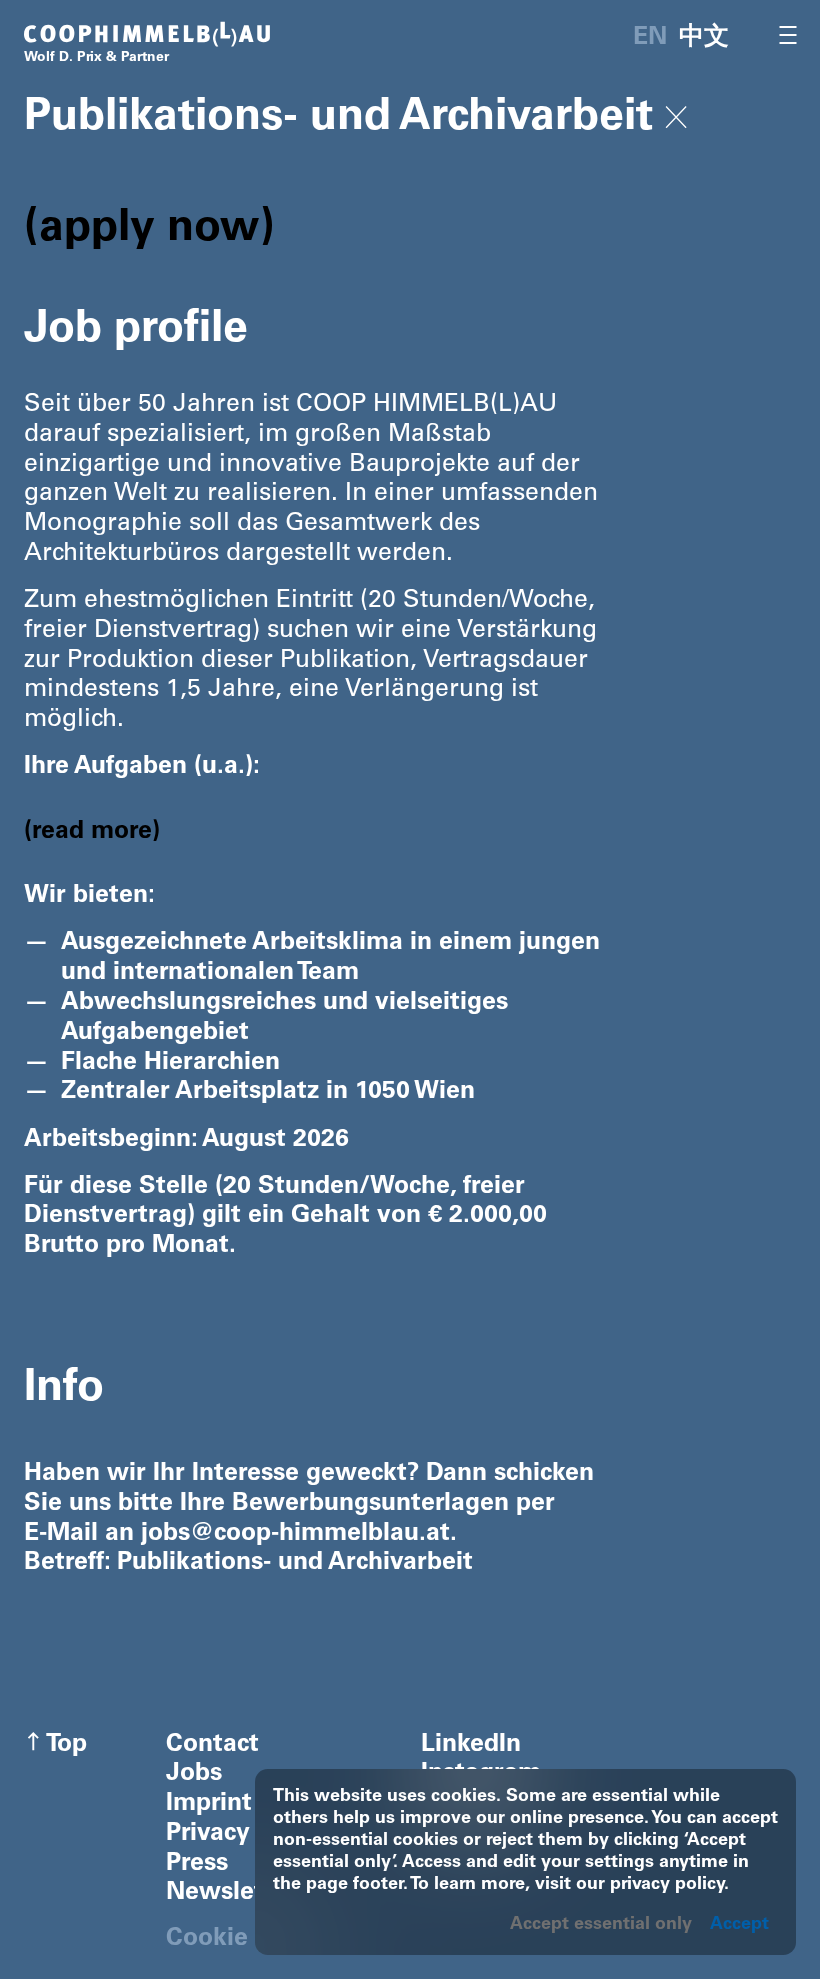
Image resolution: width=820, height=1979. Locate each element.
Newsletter (231, 1893)
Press (197, 1864)
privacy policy (667, 1885)
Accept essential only (601, 1925)
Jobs (194, 1774)
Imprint (209, 1804)
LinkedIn (471, 1745)
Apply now (149, 230)
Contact (212, 1745)
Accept (739, 1925)
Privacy (208, 1834)
